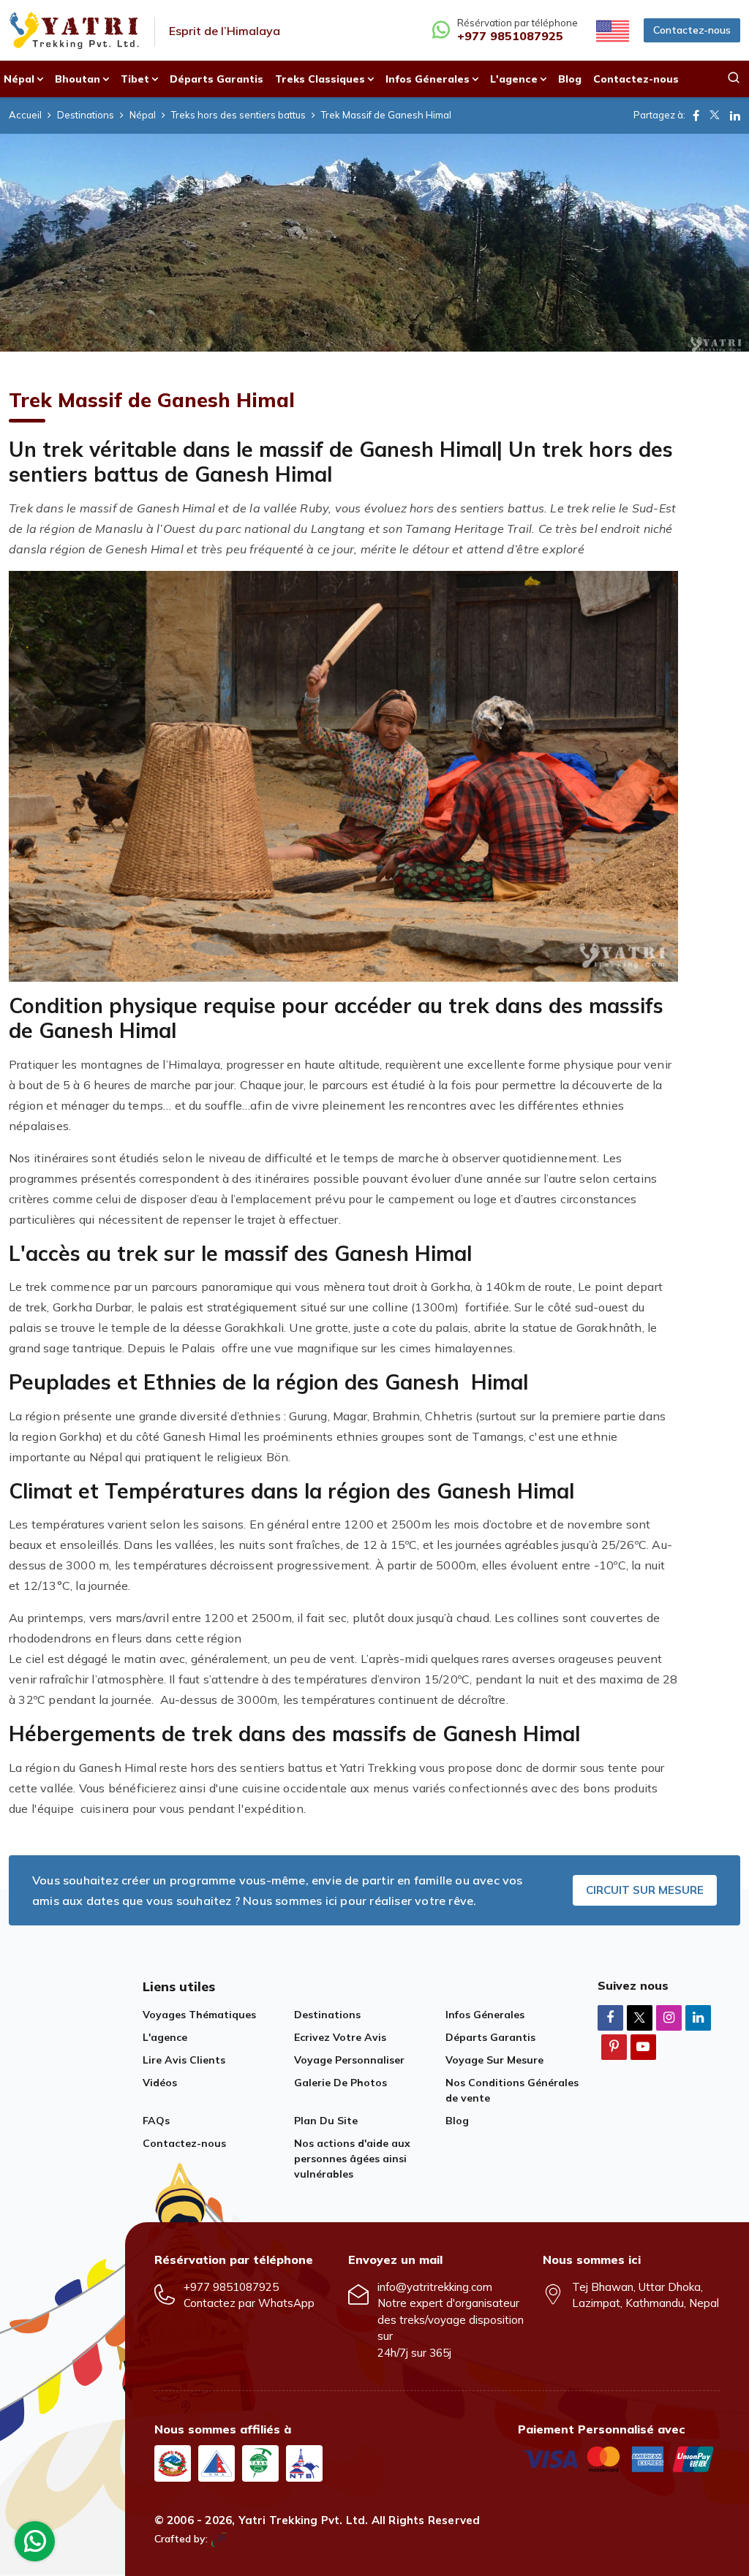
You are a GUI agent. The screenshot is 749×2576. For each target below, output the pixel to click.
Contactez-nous (692, 30)
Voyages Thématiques (199, 2015)
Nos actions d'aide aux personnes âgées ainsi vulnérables (352, 2159)
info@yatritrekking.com (435, 2287)
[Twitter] (640, 2019)
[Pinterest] (614, 2046)
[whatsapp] (35, 2545)
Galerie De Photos (340, 2083)
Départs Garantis (217, 79)
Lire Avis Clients (184, 2060)
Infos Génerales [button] (428, 79)
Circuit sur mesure (645, 1890)
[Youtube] (643, 2046)
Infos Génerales (485, 2015)
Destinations (86, 115)
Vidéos (160, 2083)
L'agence (165, 2037)
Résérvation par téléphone (517, 30)
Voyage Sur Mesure (494, 2060)
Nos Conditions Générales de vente (512, 2090)
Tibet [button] (135, 79)
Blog (570, 79)
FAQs (156, 2121)
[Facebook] (610, 2017)
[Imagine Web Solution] (219, 2539)
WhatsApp (286, 2303)
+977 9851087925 (231, 2287)
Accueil (25, 115)
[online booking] (619, 2458)
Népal (143, 115)
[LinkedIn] (698, 2017)
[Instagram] (669, 2017)
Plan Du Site (326, 2121)
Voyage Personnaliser (349, 2060)
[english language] (611, 30)
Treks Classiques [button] (320, 79)
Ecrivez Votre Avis (340, 2037)
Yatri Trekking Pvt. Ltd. (304, 2520)
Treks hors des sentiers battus (238, 115)
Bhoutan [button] (78, 79)
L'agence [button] (514, 79)
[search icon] (734, 79)
